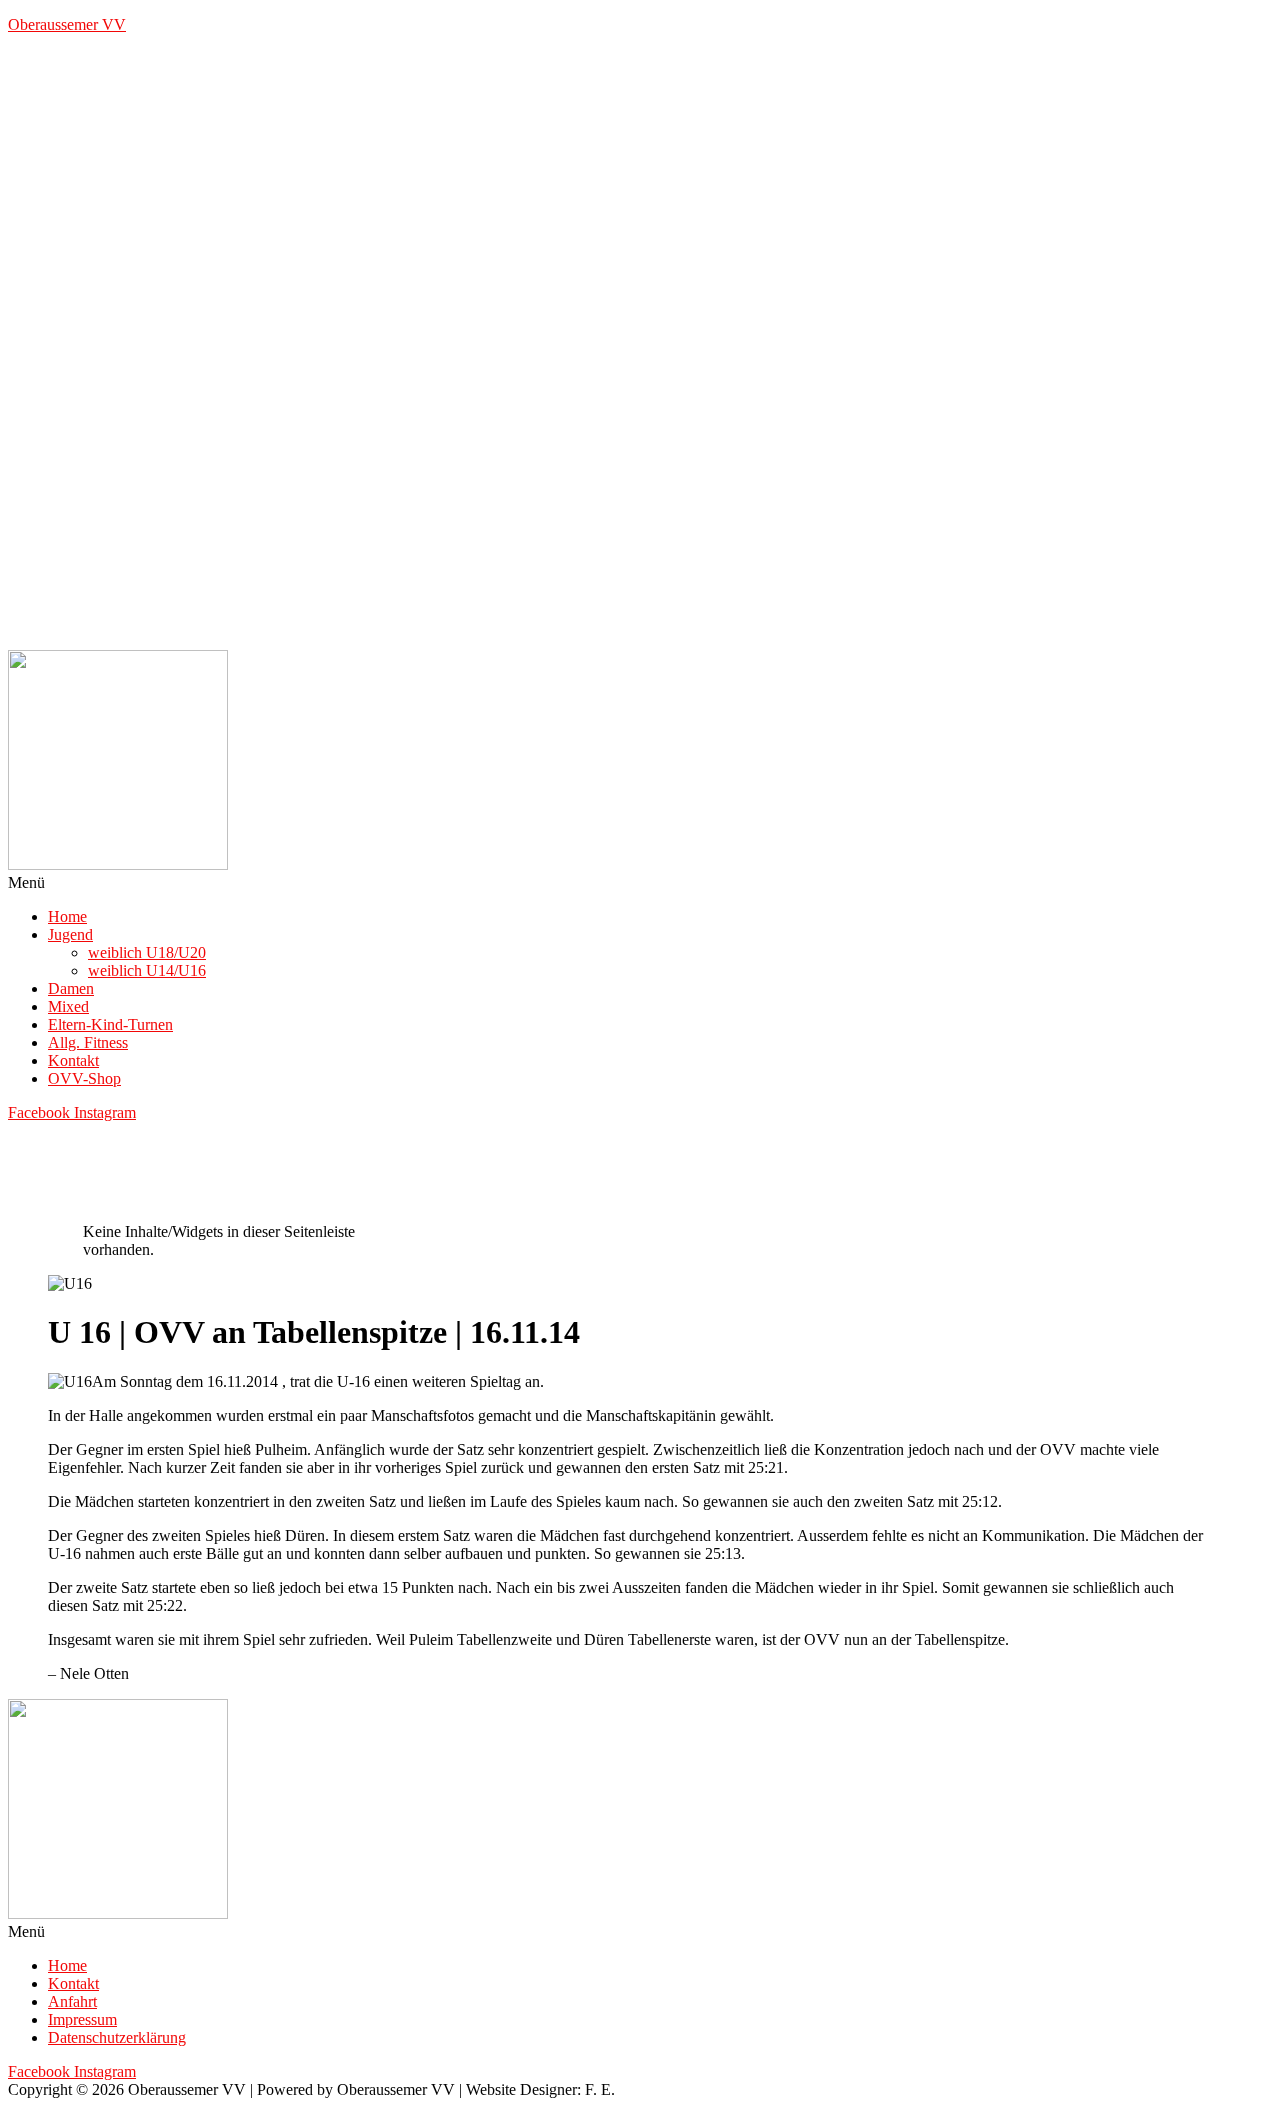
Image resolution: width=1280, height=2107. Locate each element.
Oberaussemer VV (67, 24)
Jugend (70, 934)
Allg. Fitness (88, 1042)
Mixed (68, 1006)
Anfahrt (72, 2001)
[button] (640, 883)
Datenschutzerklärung (117, 2037)
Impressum (82, 2019)
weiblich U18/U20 (147, 952)
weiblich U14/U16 (147, 970)
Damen (71, 988)
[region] (640, 350)
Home (67, 916)
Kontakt (73, 1060)
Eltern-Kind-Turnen (110, 1024)
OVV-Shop (84, 1078)
